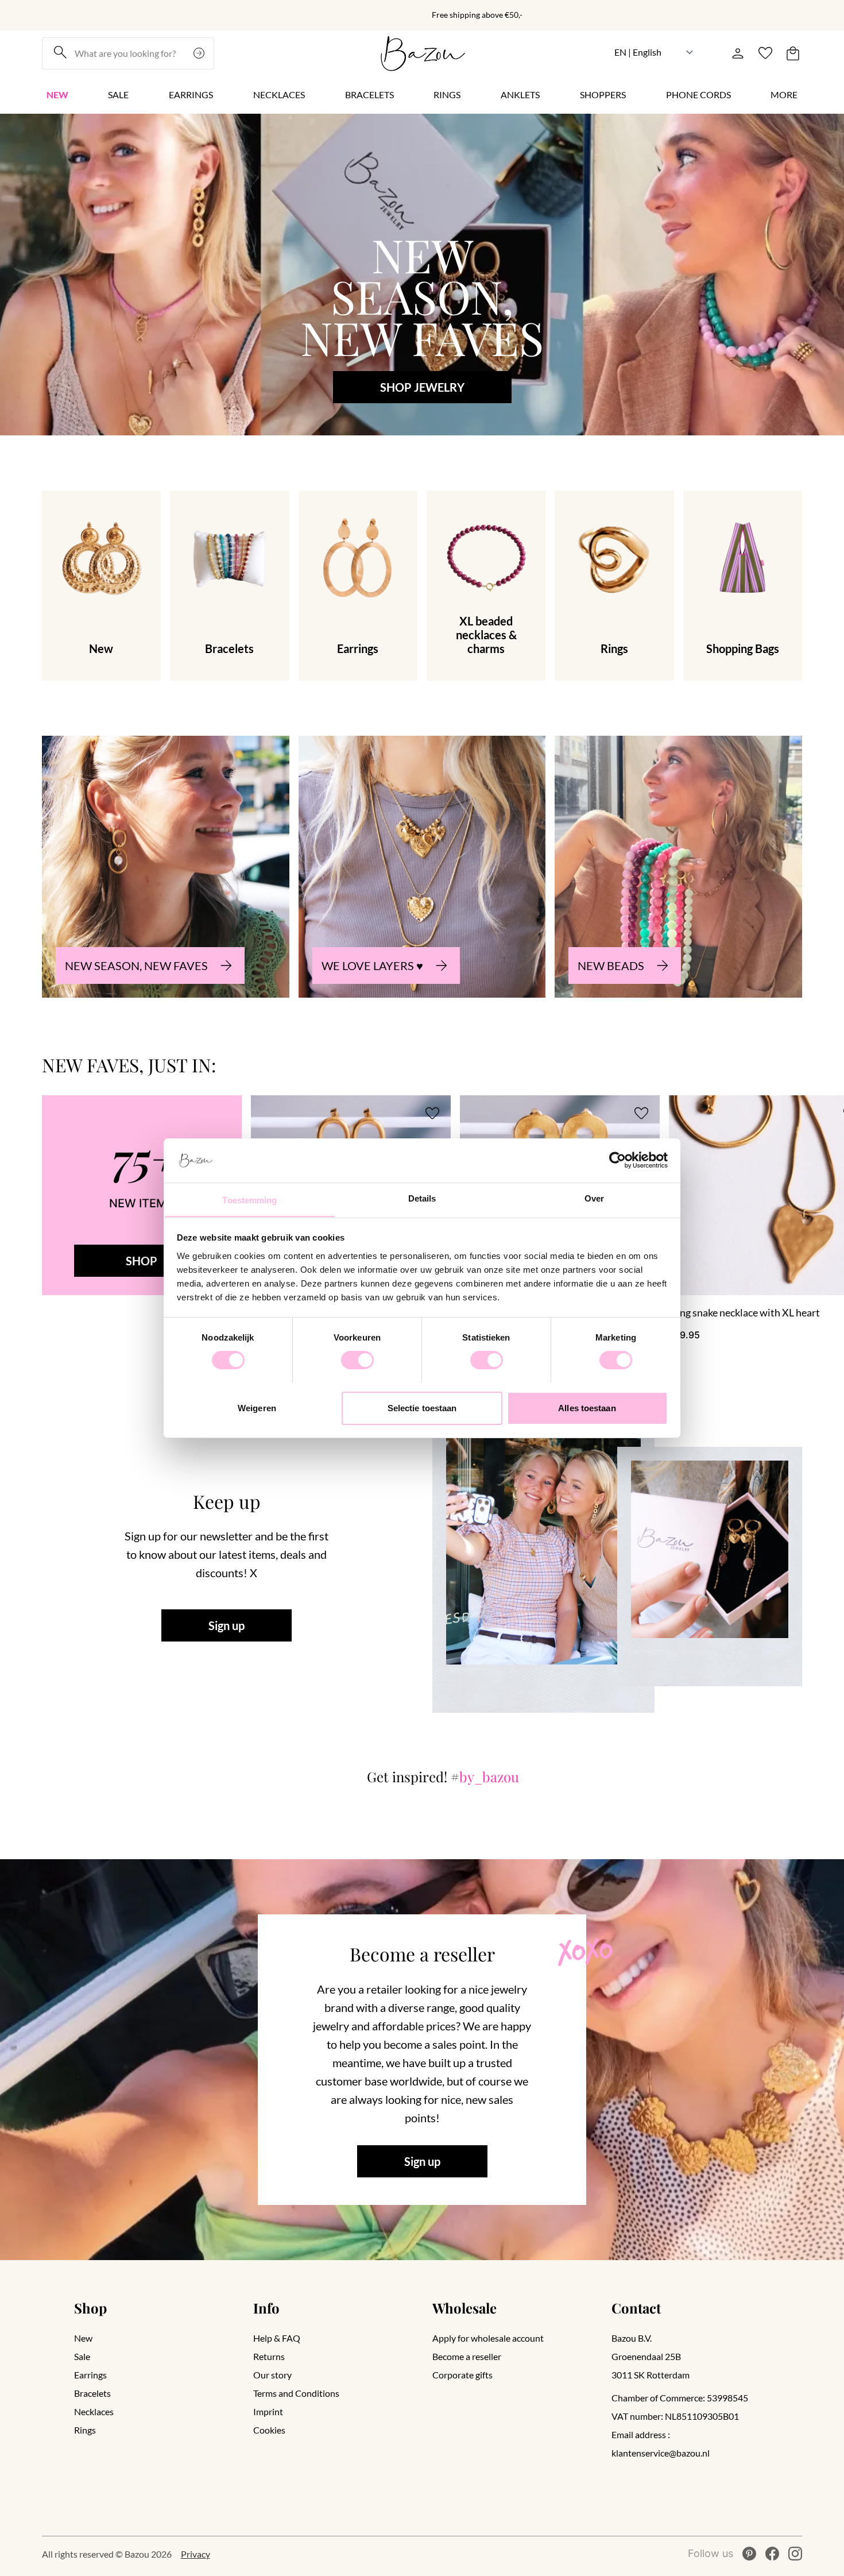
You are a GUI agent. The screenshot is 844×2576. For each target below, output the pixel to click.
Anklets (520, 94)
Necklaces (279, 94)
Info (266, 2308)
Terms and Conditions (296, 2393)
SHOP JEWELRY (422, 387)
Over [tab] (594, 1198)
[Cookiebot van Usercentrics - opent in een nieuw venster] (617, 1160)
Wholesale (464, 2308)
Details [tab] (422, 1198)
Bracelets (369, 94)
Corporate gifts (462, 2375)
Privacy (195, 2554)
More (784, 94)
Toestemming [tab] (249, 1200)
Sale (118, 94)
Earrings (191, 94)
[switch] (357, 1360)
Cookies (269, 2430)
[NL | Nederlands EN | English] (654, 52)
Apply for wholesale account (488, 2338)
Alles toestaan (587, 1407)
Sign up (227, 1625)
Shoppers (603, 94)
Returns (269, 2356)
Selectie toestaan (422, 1407)
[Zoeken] (200, 53)
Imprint (268, 2411)
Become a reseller (467, 2356)
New (57, 94)
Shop (90, 2308)
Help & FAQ (277, 2338)
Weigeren (257, 1407)
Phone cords (698, 94)
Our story (272, 2375)
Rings (447, 94)
